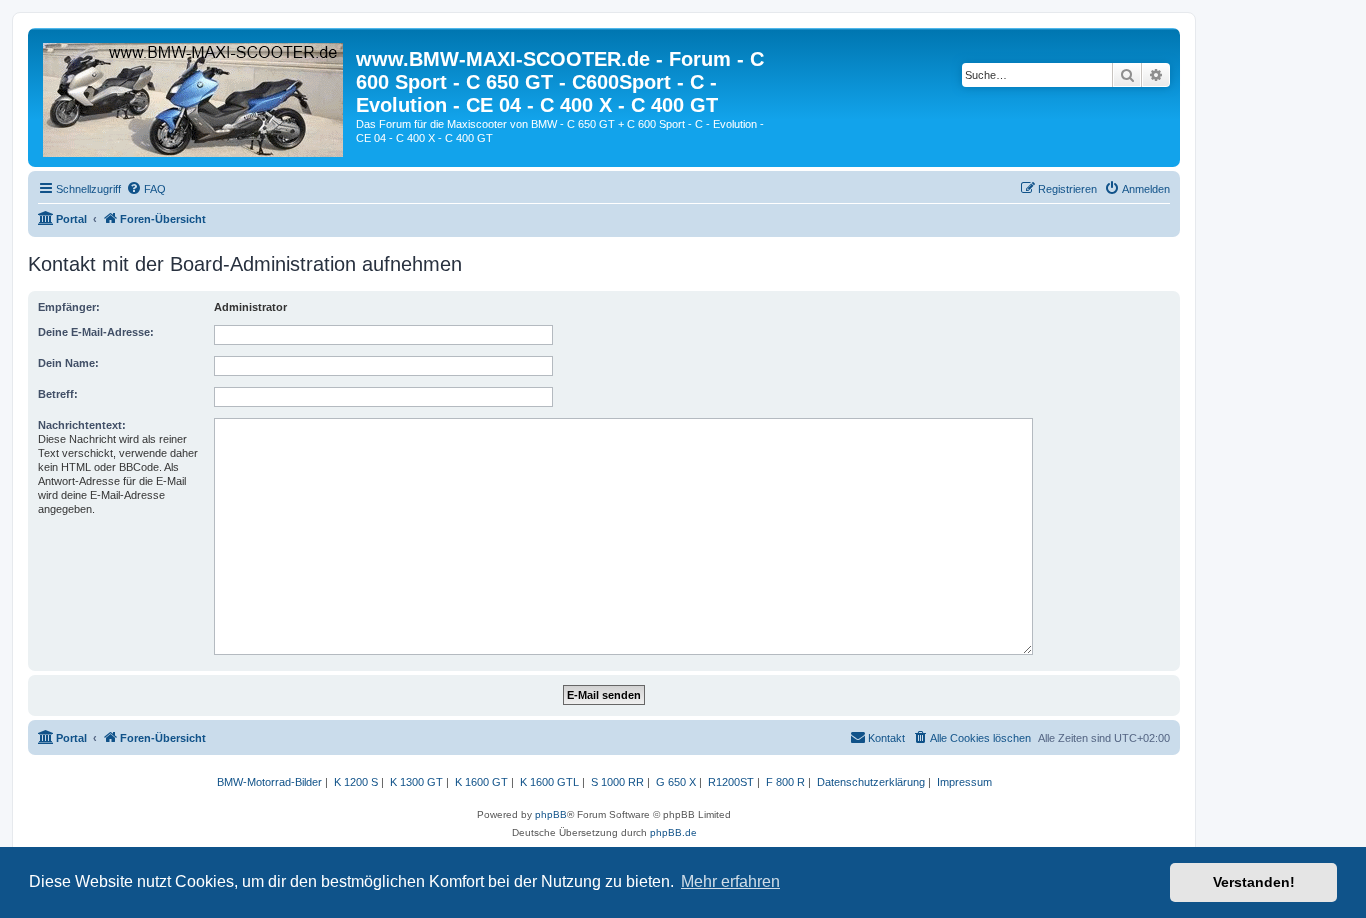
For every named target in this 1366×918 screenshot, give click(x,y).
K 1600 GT (481, 782)
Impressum (964, 782)
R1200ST (731, 782)
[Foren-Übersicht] (194, 96)
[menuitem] (146, 189)
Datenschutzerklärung (871, 782)
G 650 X (676, 782)
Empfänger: (69, 307)
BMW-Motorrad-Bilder (269, 782)
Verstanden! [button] (1254, 882)
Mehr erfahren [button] (730, 881)
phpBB (551, 814)
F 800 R (785, 782)
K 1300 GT (416, 782)
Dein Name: (68, 363)
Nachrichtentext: (82, 425)
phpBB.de (673, 832)
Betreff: (58, 394)
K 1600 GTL (549, 782)
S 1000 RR (617, 782)
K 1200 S (356, 782)
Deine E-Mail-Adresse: (96, 332)
